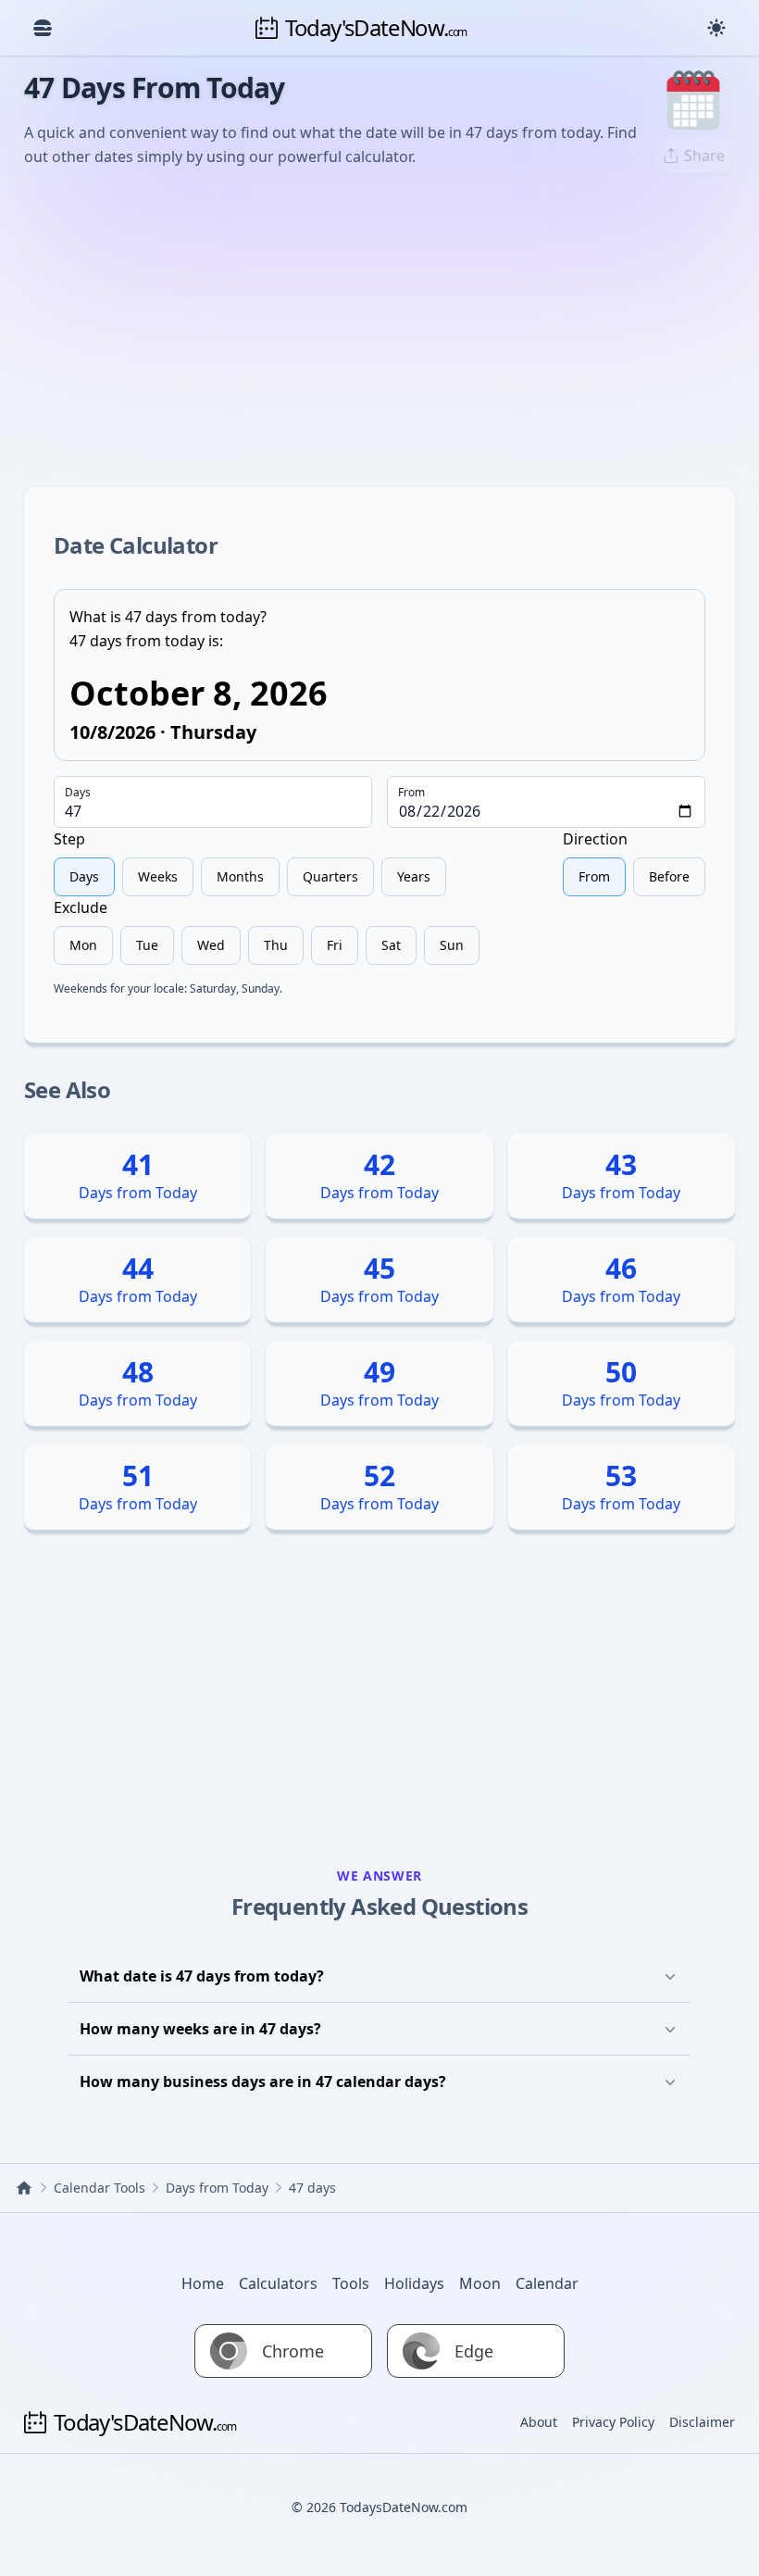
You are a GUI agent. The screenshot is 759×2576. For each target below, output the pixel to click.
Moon (480, 2283)
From (411, 793)
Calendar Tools (100, 2188)
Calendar (547, 2283)
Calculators (278, 2283)
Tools (351, 2283)
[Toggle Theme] (716, 28)
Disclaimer (702, 2422)
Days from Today (217, 2188)
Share (704, 156)
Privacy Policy (613, 2422)
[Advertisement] (379, 328)
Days (78, 793)
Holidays (414, 2283)
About (539, 2422)
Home (203, 2283)
